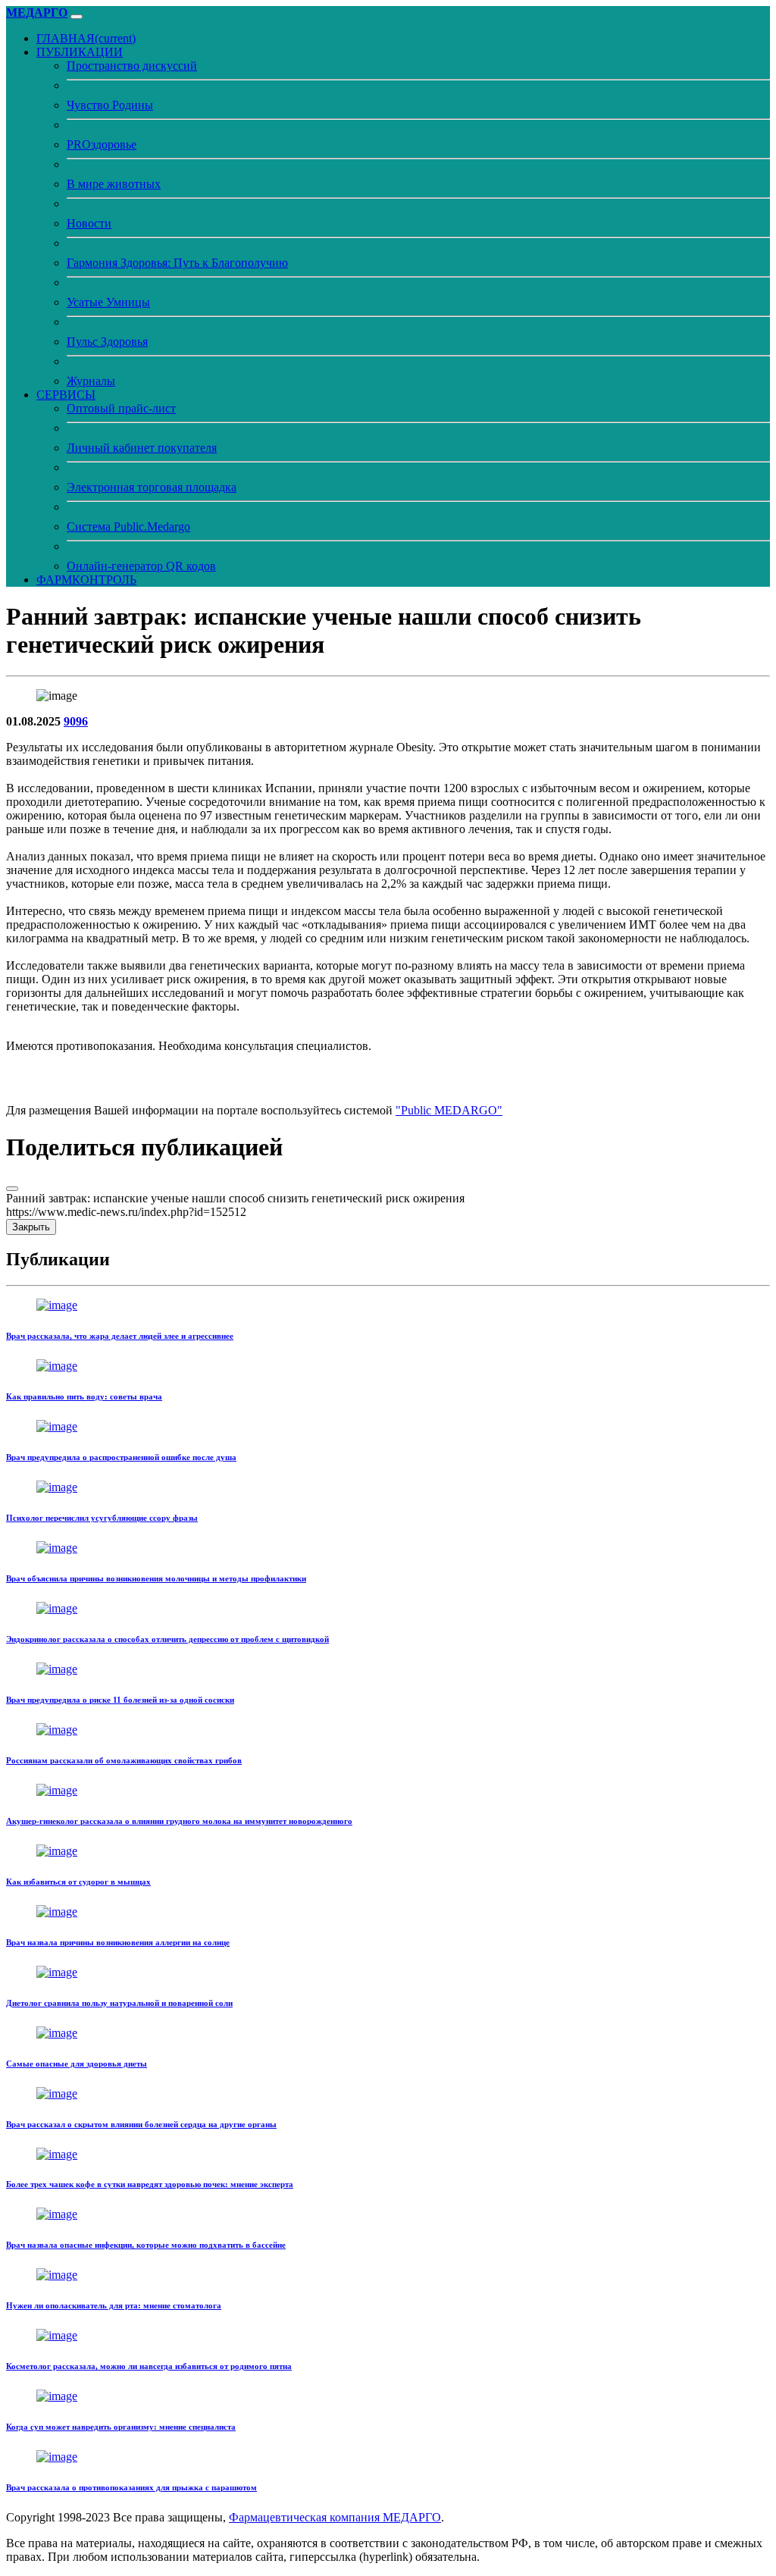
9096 (76, 721)
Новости (89, 223)
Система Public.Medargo (128, 526)
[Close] (12, 1189)
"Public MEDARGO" (449, 1110)
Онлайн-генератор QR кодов (141, 566)
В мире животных (114, 184)
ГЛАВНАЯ (86, 38)
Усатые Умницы (108, 302)
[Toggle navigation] (77, 17)
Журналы (91, 381)
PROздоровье (102, 144)
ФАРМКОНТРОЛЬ (86, 580)
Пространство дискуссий (132, 66)
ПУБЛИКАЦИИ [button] (80, 52)
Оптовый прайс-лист (121, 408)
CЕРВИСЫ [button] (66, 395)
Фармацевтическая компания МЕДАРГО (335, 2517)
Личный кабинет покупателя (142, 448)
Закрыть (31, 1227)
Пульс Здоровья (107, 342)
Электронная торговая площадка (152, 487)
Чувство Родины (110, 105)
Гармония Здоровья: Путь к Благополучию (177, 263)
